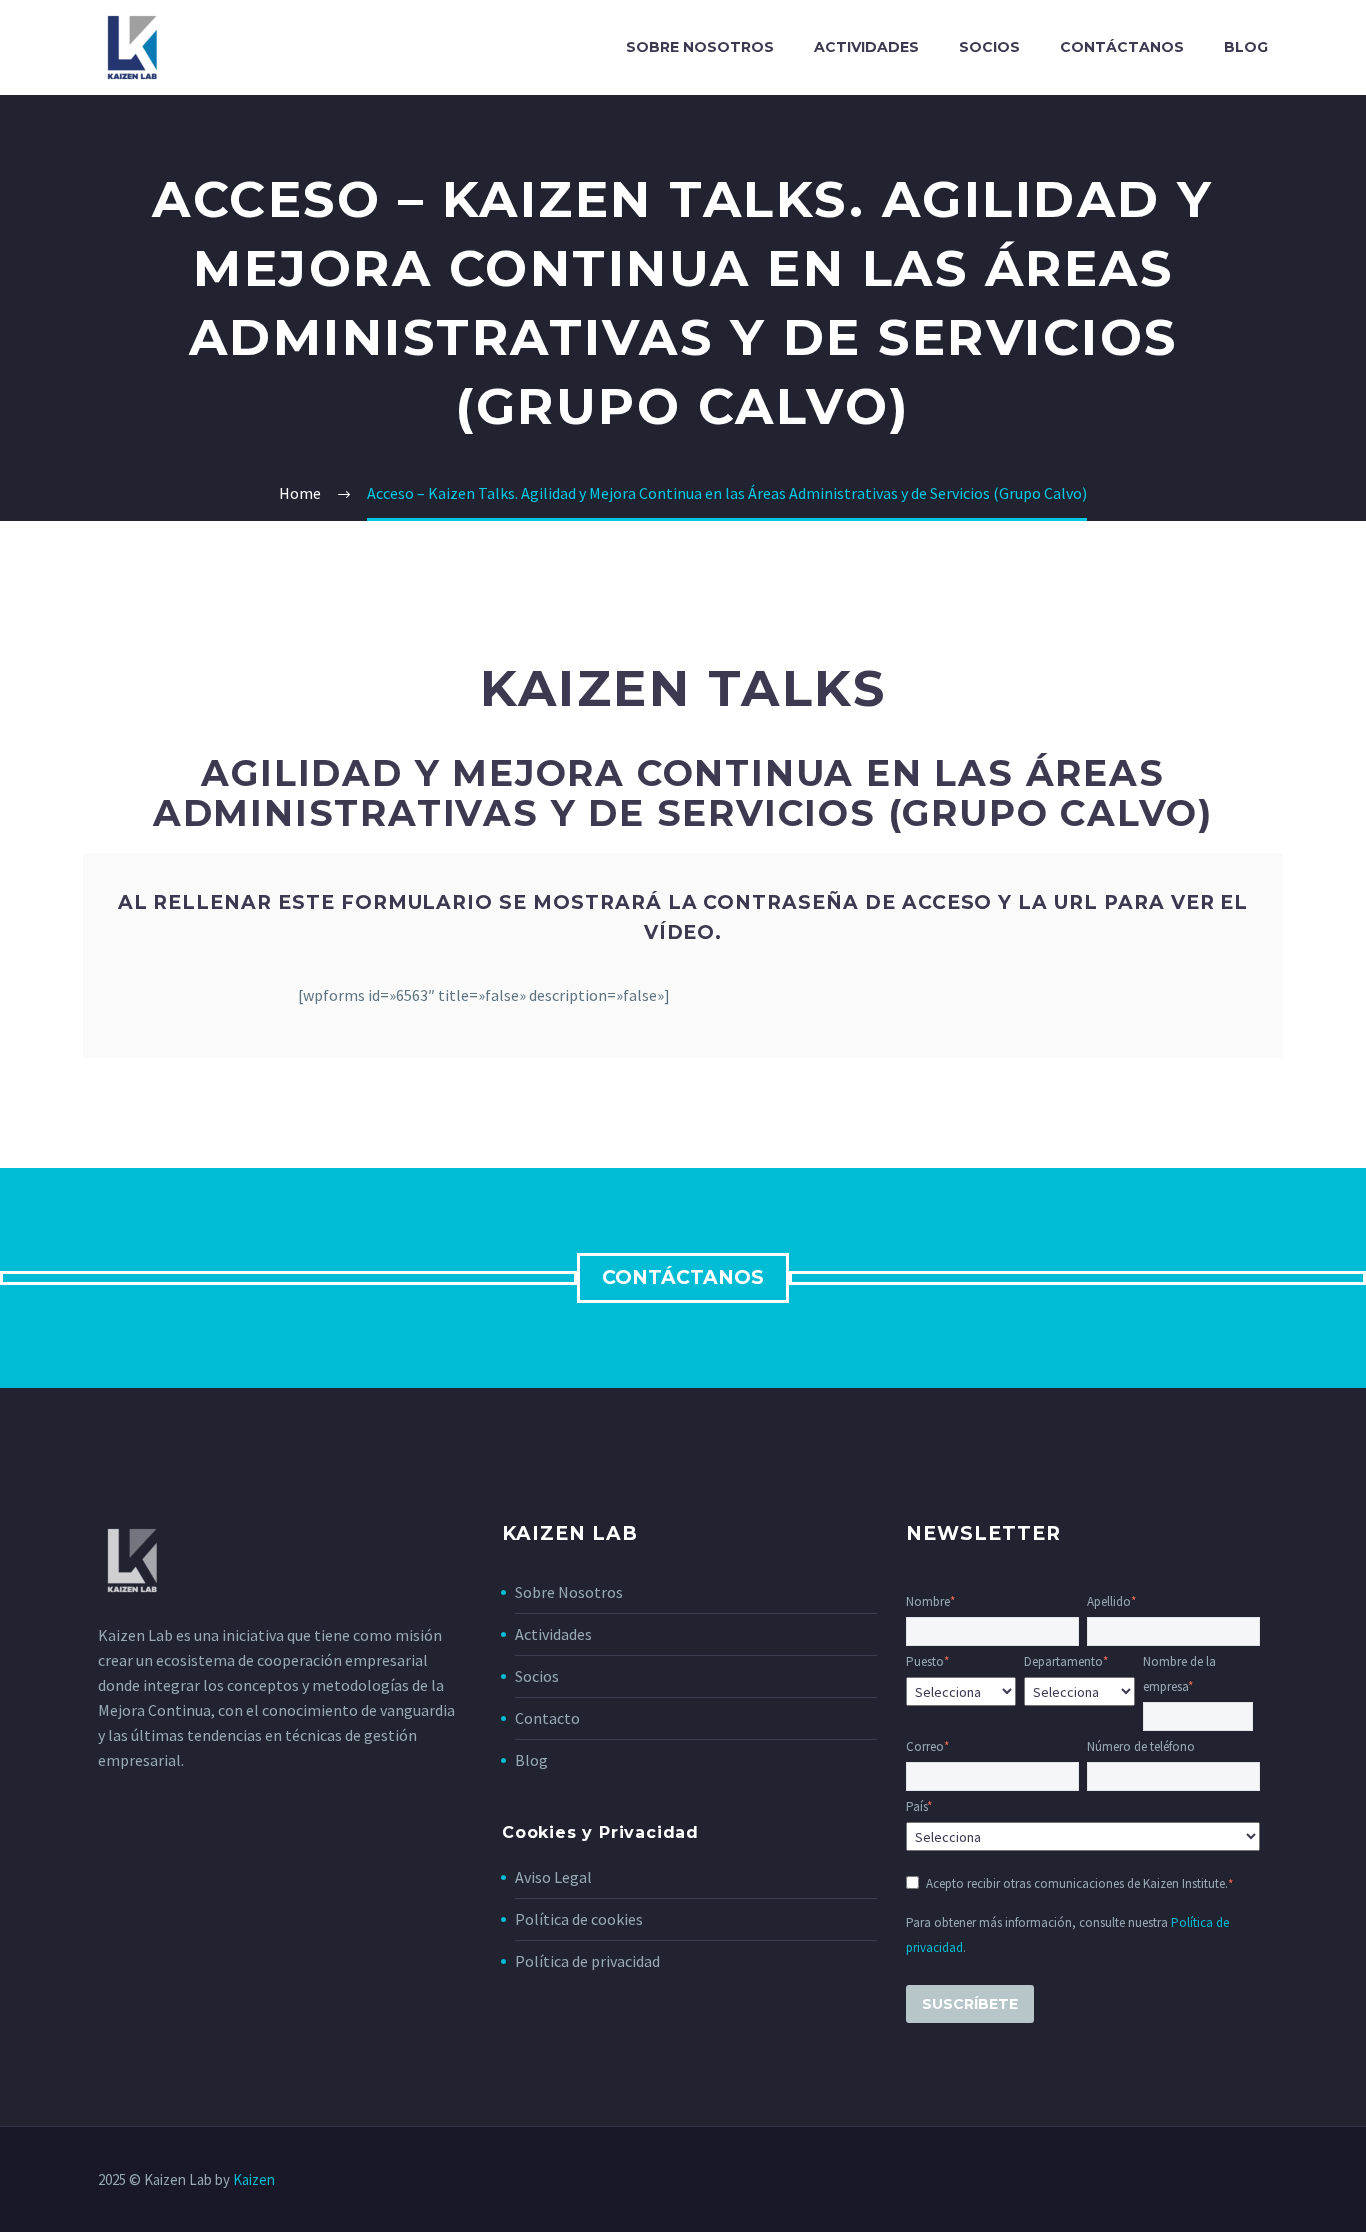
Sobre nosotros (700, 47)
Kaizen (254, 2179)
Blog (1246, 47)
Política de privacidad (587, 1961)
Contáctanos (1122, 47)
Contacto (547, 1718)
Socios (989, 47)
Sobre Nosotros (569, 1592)
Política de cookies (579, 1919)
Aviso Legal (553, 1877)
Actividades (866, 47)
